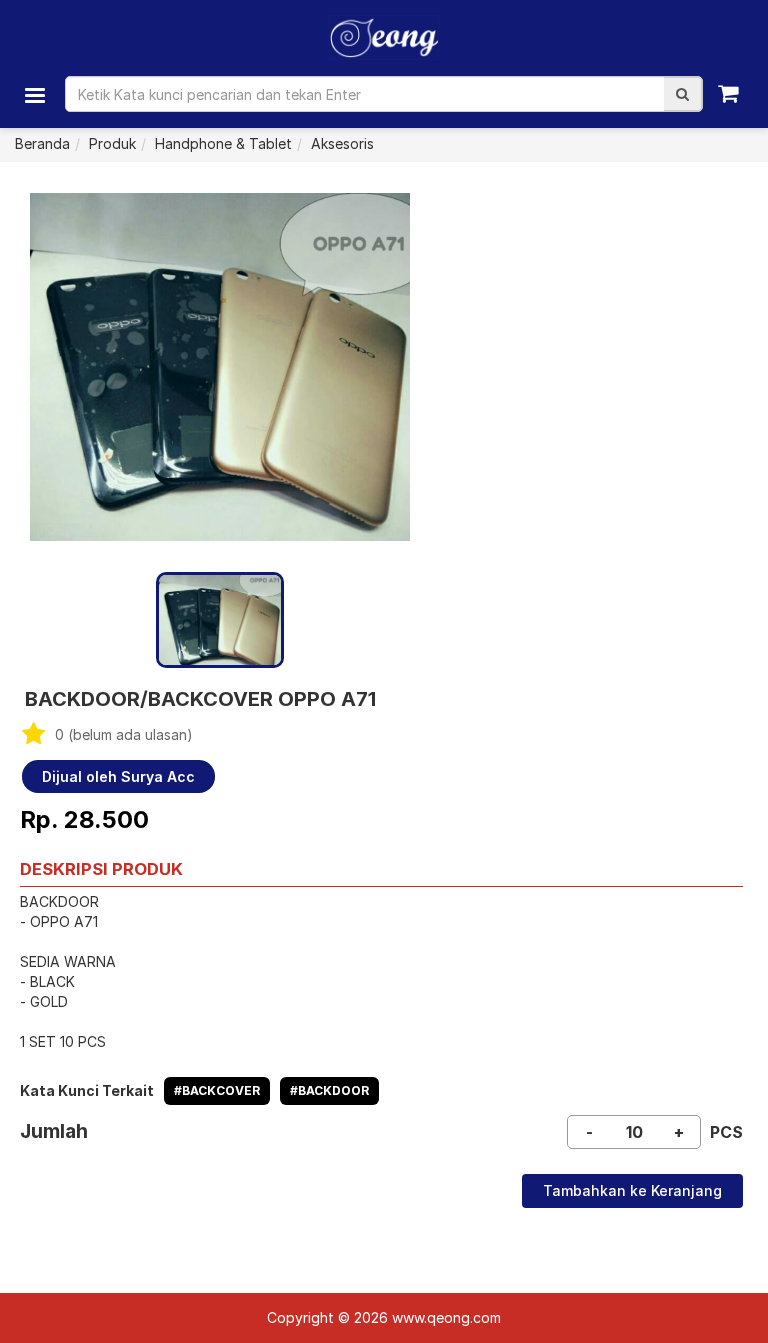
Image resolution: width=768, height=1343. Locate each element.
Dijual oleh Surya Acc (118, 776)
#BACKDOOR (329, 1090)
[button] (682, 94)
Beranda (42, 143)
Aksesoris (342, 143)
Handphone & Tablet (223, 143)
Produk (112, 143)
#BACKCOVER (217, 1090)
